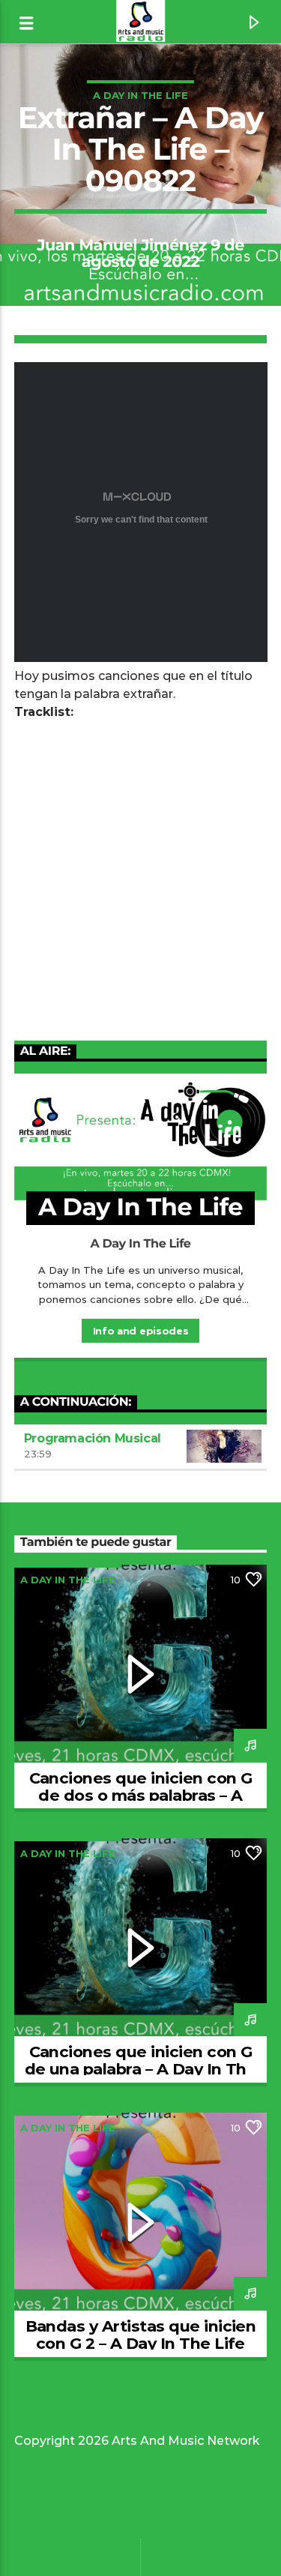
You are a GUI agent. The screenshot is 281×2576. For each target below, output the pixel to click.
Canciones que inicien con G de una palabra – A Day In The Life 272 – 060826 (141, 2069)
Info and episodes (140, 1331)
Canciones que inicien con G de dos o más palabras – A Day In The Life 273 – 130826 (141, 1795)
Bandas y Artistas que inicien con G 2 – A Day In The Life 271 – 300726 (141, 2343)
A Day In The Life (140, 95)
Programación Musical (93, 1438)
